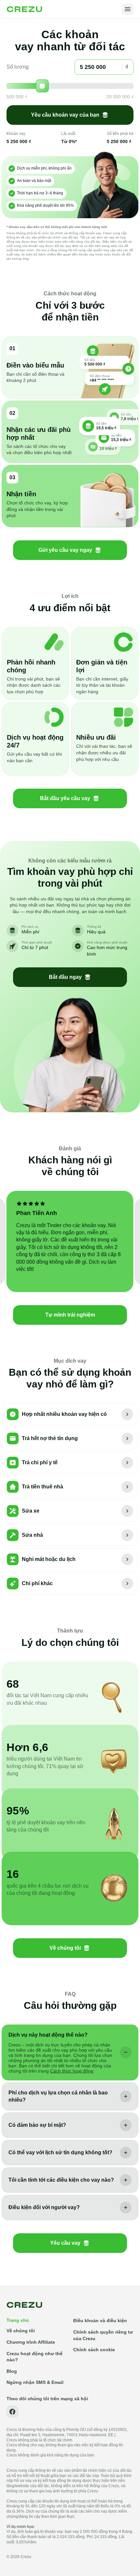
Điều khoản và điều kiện (100, 2321)
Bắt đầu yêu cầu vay (65, 798)
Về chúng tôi (65, 1948)
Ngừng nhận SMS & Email (35, 2382)
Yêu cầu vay (65, 2243)
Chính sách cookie (94, 2350)
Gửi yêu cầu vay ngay (65, 550)
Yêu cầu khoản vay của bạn (65, 115)
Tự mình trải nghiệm (70, 1315)
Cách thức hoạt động (72, 2071)
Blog (12, 2371)
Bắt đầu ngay (65, 977)
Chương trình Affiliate (31, 2342)
